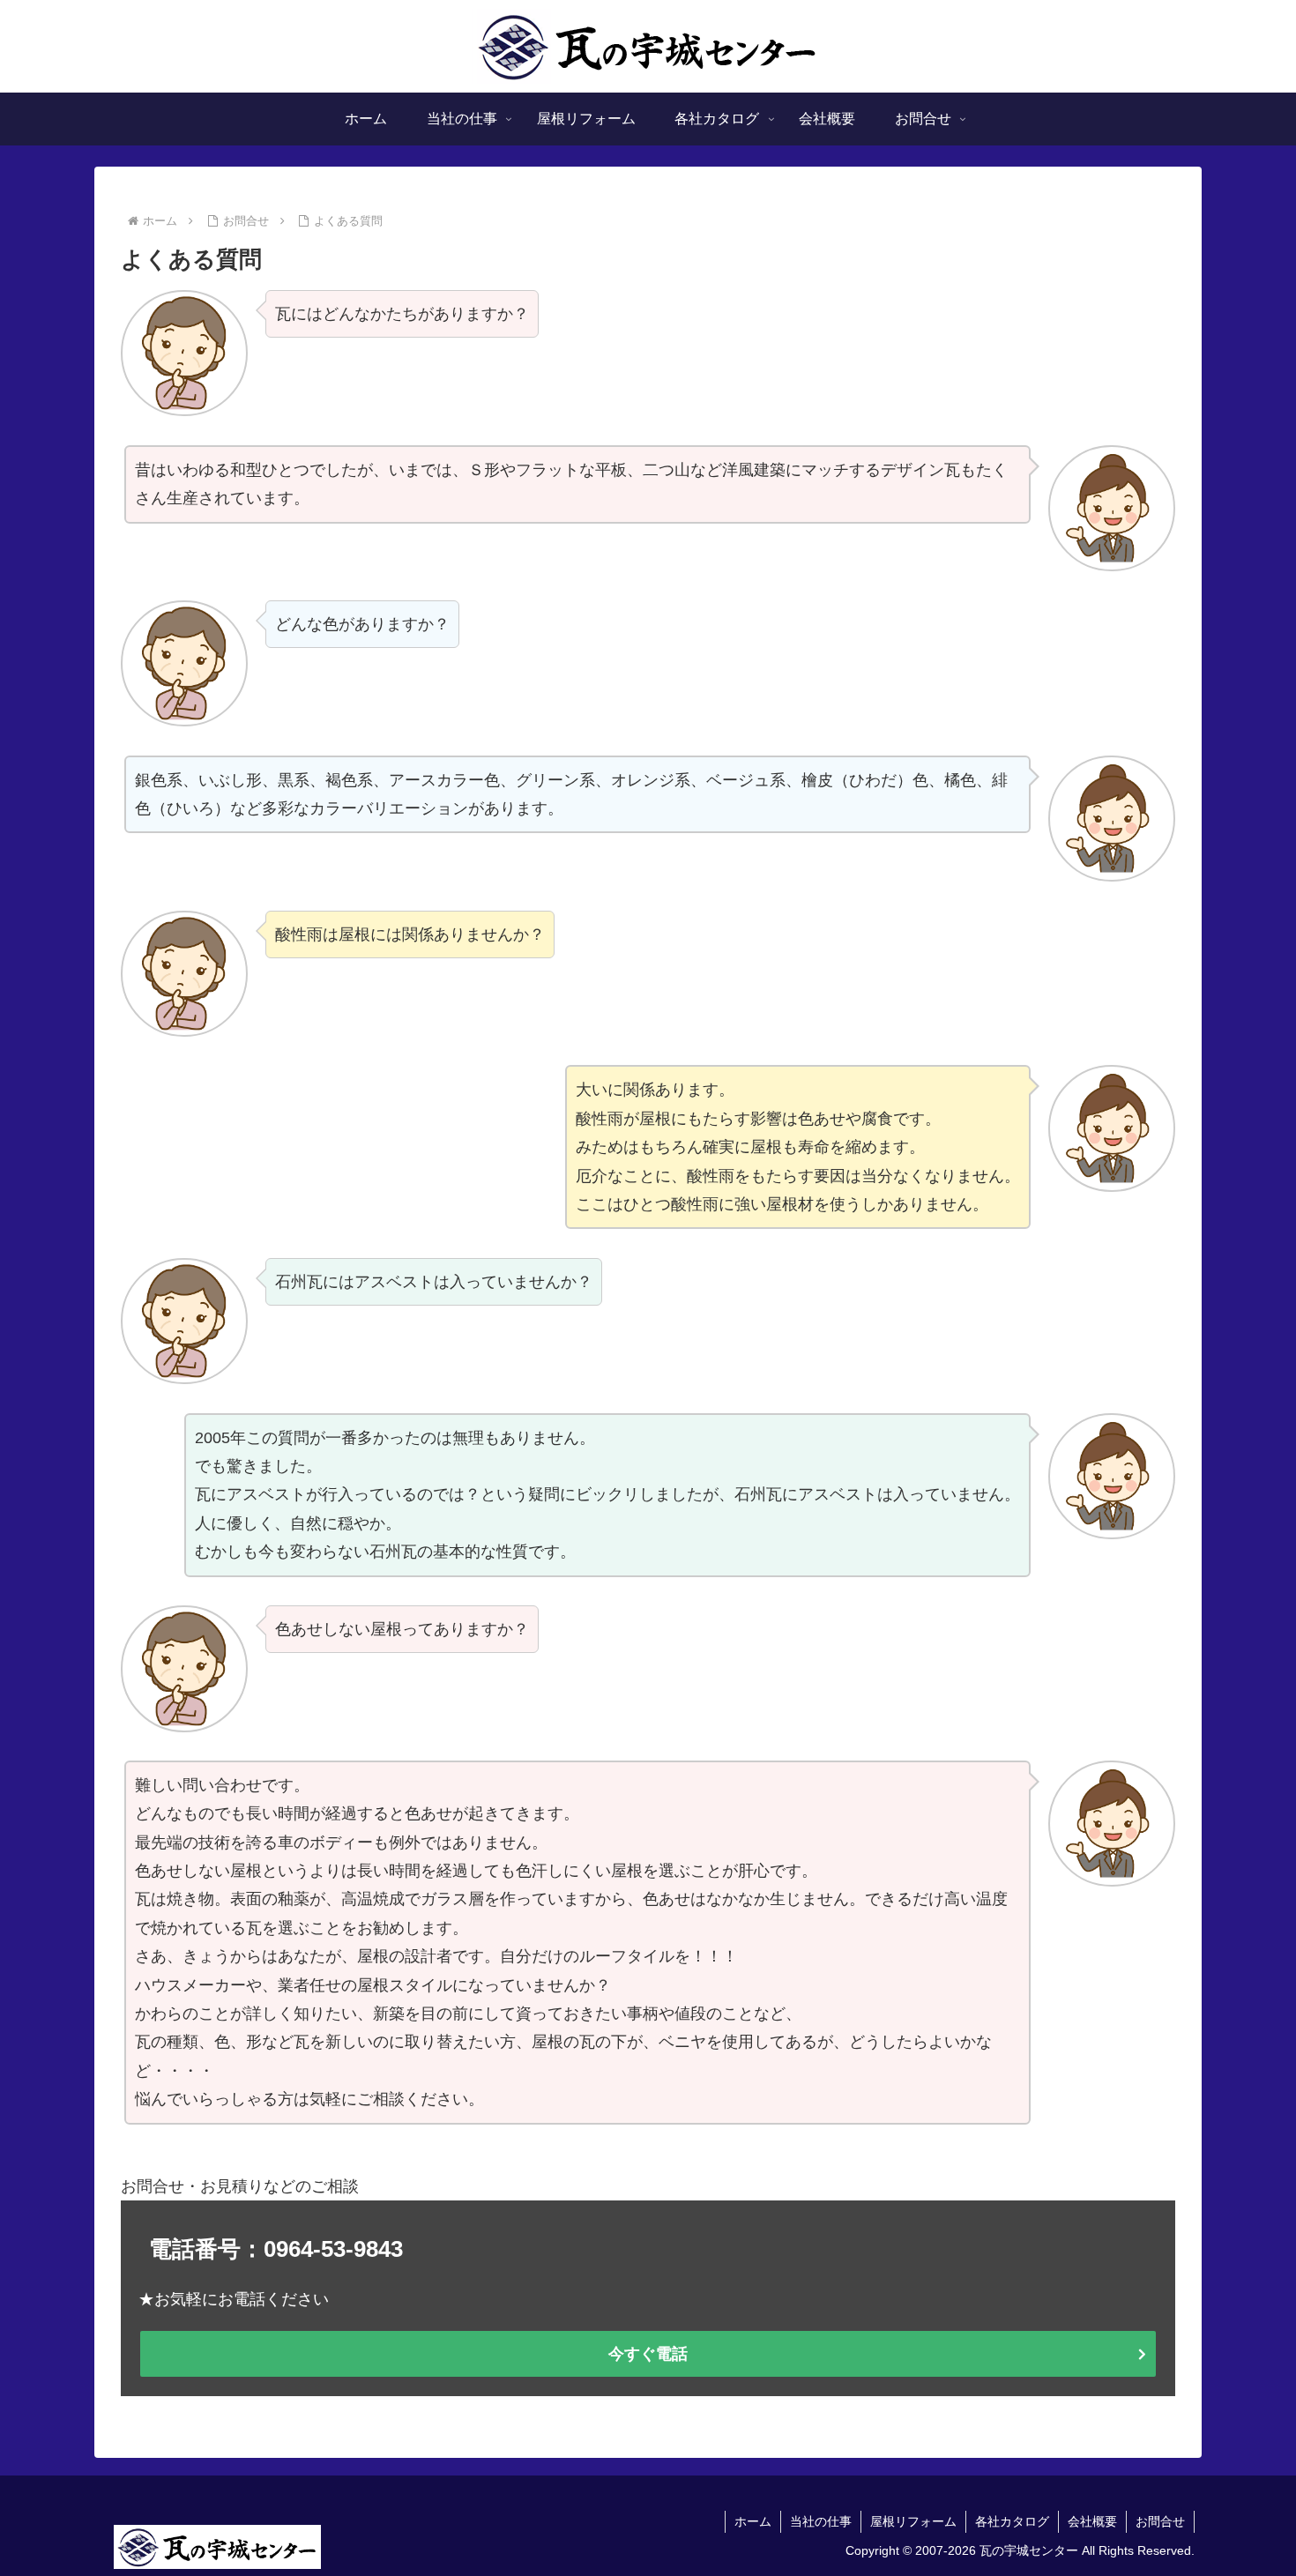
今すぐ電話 (648, 2354)
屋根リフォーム (913, 2521)
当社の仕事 (821, 2521)
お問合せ (1160, 2521)
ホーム (753, 2521)
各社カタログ (1012, 2521)
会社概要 (1092, 2521)
